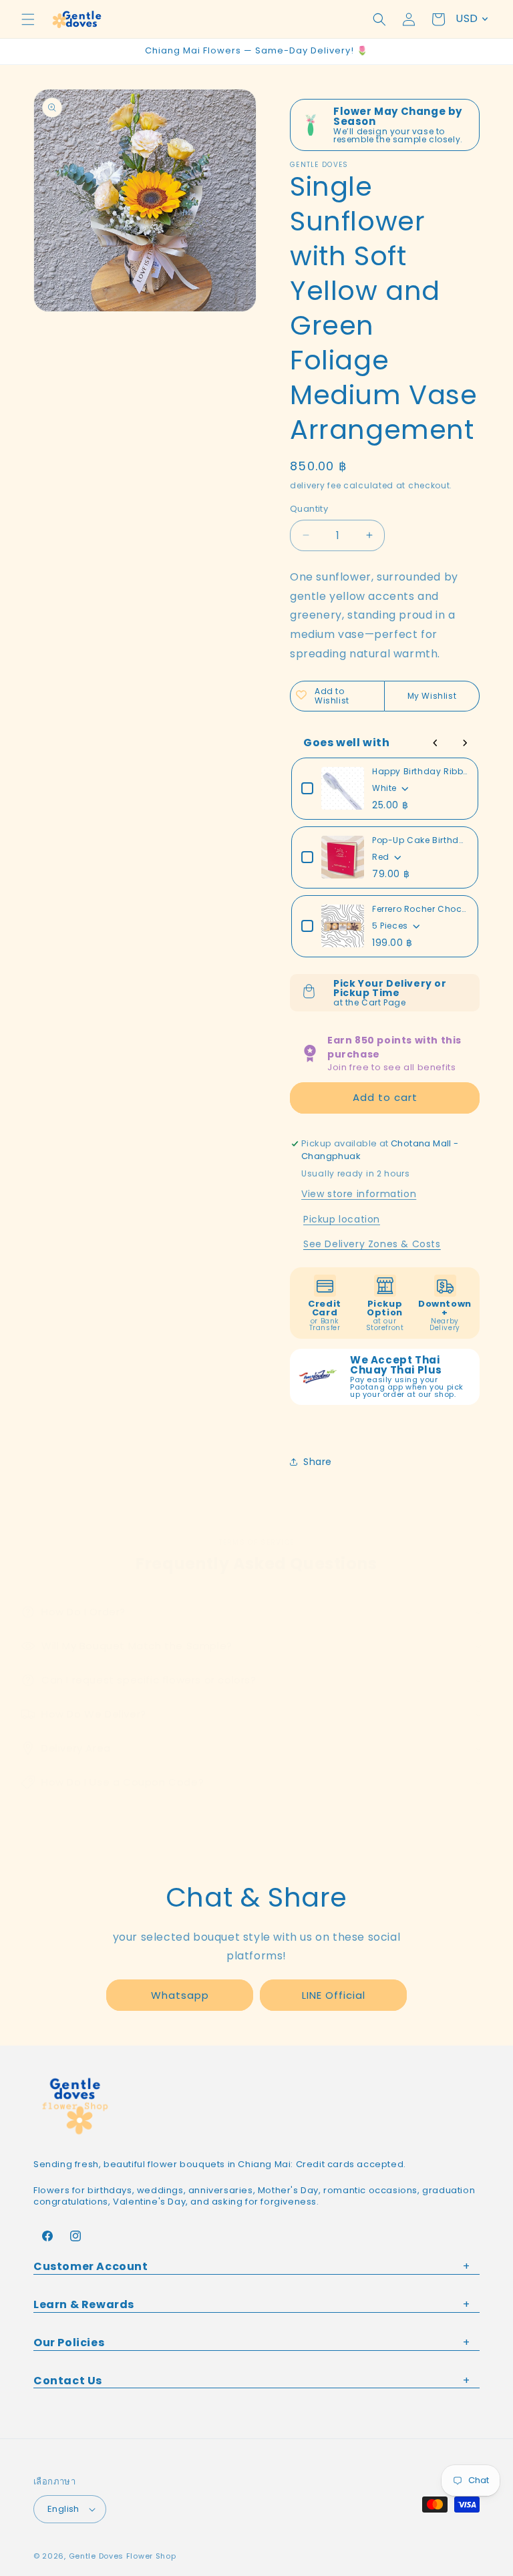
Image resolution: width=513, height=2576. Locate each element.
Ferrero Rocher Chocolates (420, 909)
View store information (359, 1194)
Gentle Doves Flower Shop (123, 2556)
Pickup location (342, 1219)
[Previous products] (436, 743)
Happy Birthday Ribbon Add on (420, 771)
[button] (28, 19)
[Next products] (465, 743)
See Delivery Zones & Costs (372, 1244)
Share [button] (318, 1462)
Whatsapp (180, 1995)
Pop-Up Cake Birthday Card (420, 840)
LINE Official (334, 1995)
